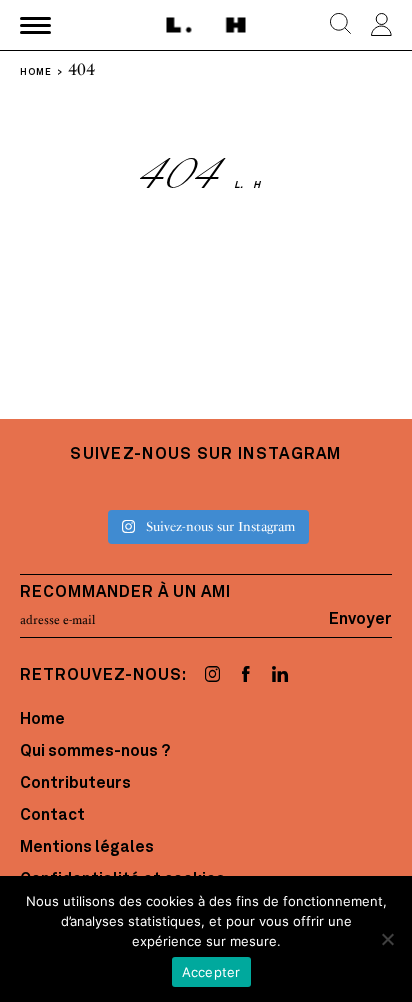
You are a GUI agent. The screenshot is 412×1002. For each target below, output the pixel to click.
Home (42, 720)
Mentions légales (87, 848)
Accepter (211, 972)
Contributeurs (75, 784)
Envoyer (360, 620)
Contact (52, 816)
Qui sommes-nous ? (95, 752)
